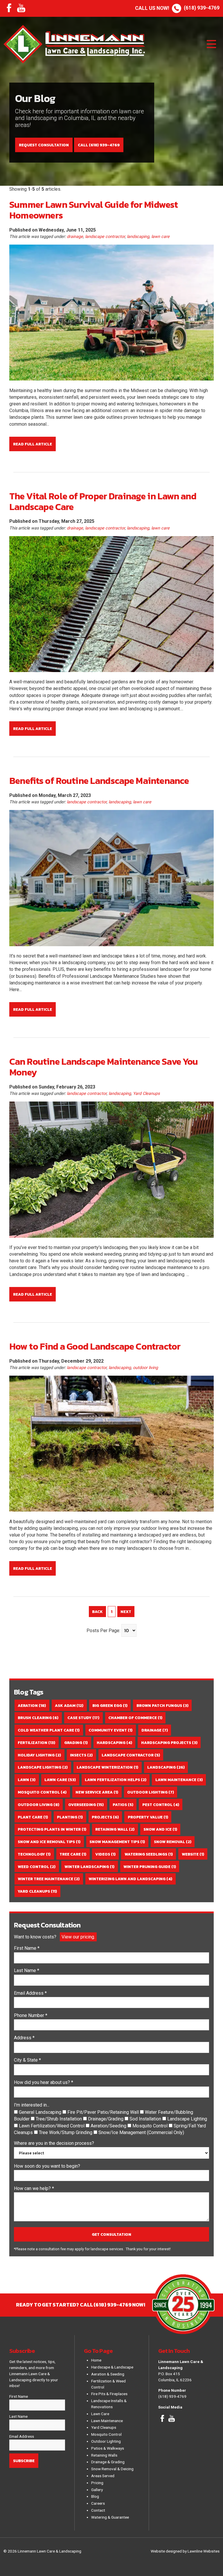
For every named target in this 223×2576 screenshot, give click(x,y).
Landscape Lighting (187, 2119)
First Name (19, 2396)
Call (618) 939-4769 (99, 145)
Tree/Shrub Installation (59, 2119)
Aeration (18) (32, 1705)
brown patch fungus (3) (162, 1705)
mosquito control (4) (42, 1792)
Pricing (97, 2483)
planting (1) (70, 1817)
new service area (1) (97, 1792)
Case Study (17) (83, 1718)
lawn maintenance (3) (179, 1780)
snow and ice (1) (160, 1829)
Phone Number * (31, 2015)
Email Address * (30, 1993)
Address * (24, 2038)
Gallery (97, 2490)
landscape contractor (105, 237)
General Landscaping (41, 2112)
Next (126, 1612)
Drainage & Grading (108, 2462)
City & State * (27, 2060)
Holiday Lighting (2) (39, 1755)
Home (96, 2360)
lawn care (160, 237)
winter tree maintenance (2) (49, 1879)
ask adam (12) (69, 1705)
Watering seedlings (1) (149, 1854)
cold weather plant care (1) (49, 1730)
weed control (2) (37, 1867)
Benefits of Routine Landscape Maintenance (99, 781)
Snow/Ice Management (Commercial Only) (141, 2132)
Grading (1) (76, 1743)
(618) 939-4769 (177, 8)
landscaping (138, 237)
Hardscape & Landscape (112, 2367)
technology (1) (34, 1854)
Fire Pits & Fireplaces (109, 2394)
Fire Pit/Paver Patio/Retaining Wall (104, 2112)
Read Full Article (33, 444)
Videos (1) (105, 1854)
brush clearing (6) (38, 1718)
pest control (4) (161, 1805)
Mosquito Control (151, 2126)
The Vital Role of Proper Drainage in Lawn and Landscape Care (103, 501)
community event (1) (110, 1730)
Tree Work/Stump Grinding (66, 2132)
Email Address (22, 2436)
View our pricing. (78, 1937)
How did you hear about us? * (44, 2082)
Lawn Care (100, 2414)
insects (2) (81, 1755)
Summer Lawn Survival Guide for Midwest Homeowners (94, 210)
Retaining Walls (104, 2455)
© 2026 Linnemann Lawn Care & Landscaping (42, 2551)
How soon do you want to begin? (47, 2166)
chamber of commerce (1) (135, 1718)
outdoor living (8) (38, 1805)
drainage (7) (155, 1730)
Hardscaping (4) (114, 1743)
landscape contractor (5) (131, 1755)
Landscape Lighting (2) (43, 1767)
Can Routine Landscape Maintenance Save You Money (104, 1067)
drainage (75, 237)
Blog (95, 2496)
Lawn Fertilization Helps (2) (116, 1780)
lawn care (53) (60, 1780)
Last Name (18, 2416)
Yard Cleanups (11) (37, 1891)
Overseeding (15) (86, 1805)
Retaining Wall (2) (115, 1829)
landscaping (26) (166, 1767)
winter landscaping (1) (89, 1867)
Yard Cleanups (146, 1094)
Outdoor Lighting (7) (151, 1792)
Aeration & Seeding (108, 2374)
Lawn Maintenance (107, 2421)
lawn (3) (27, 1780)
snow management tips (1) (117, 1842)
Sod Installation (146, 2119)
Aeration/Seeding (109, 2126)
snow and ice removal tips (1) (49, 1842)
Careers (98, 2503)
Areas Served (103, 2476)
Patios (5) (123, 1805)
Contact (98, 2510)
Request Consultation (44, 145)
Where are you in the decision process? (54, 2143)
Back (97, 1612)
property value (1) (148, 1817)
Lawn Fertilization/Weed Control (52, 2126)
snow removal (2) (173, 1842)
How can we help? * (34, 2188)
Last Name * (27, 1970)
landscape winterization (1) (107, 1767)
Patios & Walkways (108, 2448)
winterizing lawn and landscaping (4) (130, 1879)
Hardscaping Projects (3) (169, 1743)
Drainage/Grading (106, 2119)
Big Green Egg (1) (110, 1705)
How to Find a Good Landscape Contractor (95, 1346)
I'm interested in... (32, 2105)
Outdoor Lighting (106, 2441)
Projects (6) (105, 1817)
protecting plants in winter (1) (52, 1829)
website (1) (193, 1854)
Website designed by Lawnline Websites (185, 2551)
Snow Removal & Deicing (112, 2469)
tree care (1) (73, 1854)
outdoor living (145, 1368)
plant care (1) (33, 1817)
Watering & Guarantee (110, 2517)
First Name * (27, 1948)
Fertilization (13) (36, 1743)
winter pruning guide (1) (150, 1867)
